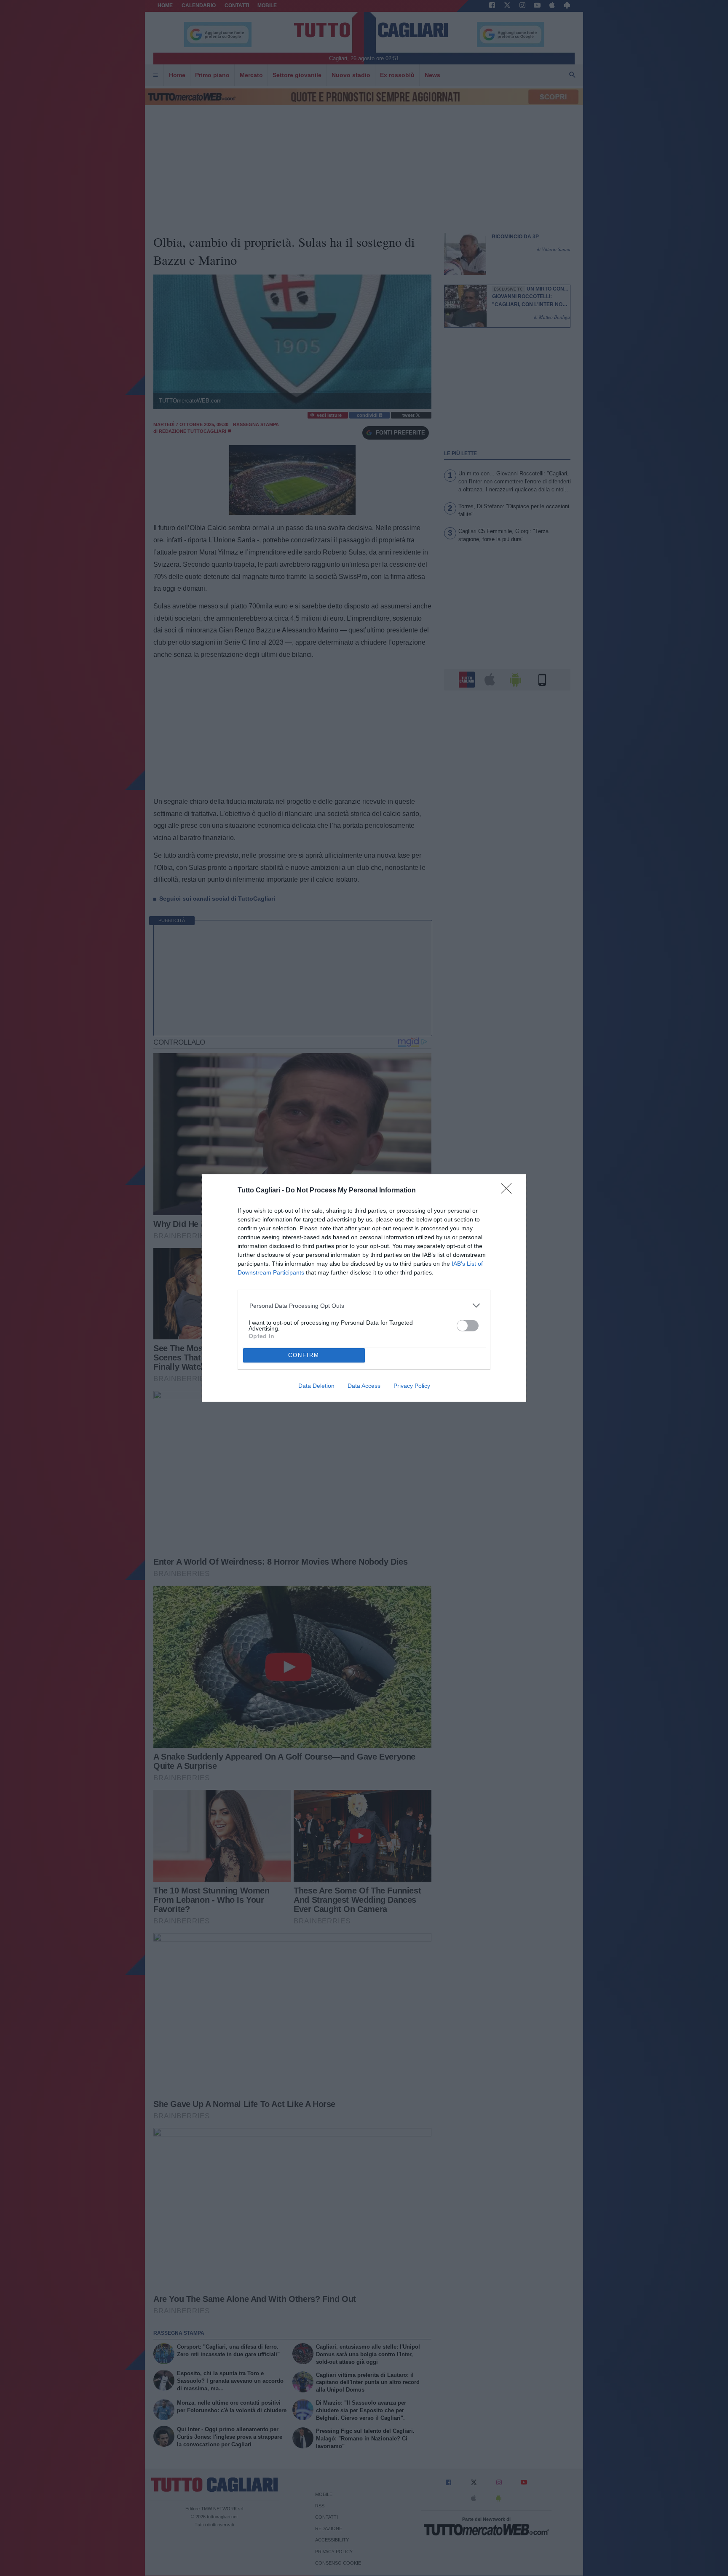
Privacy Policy (412, 1386)
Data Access (364, 1386)
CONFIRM (304, 1355)
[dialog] (364, 1288)
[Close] (509, 1191)
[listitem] (364, 1305)
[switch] (468, 1326)
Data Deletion (316, 1386)
